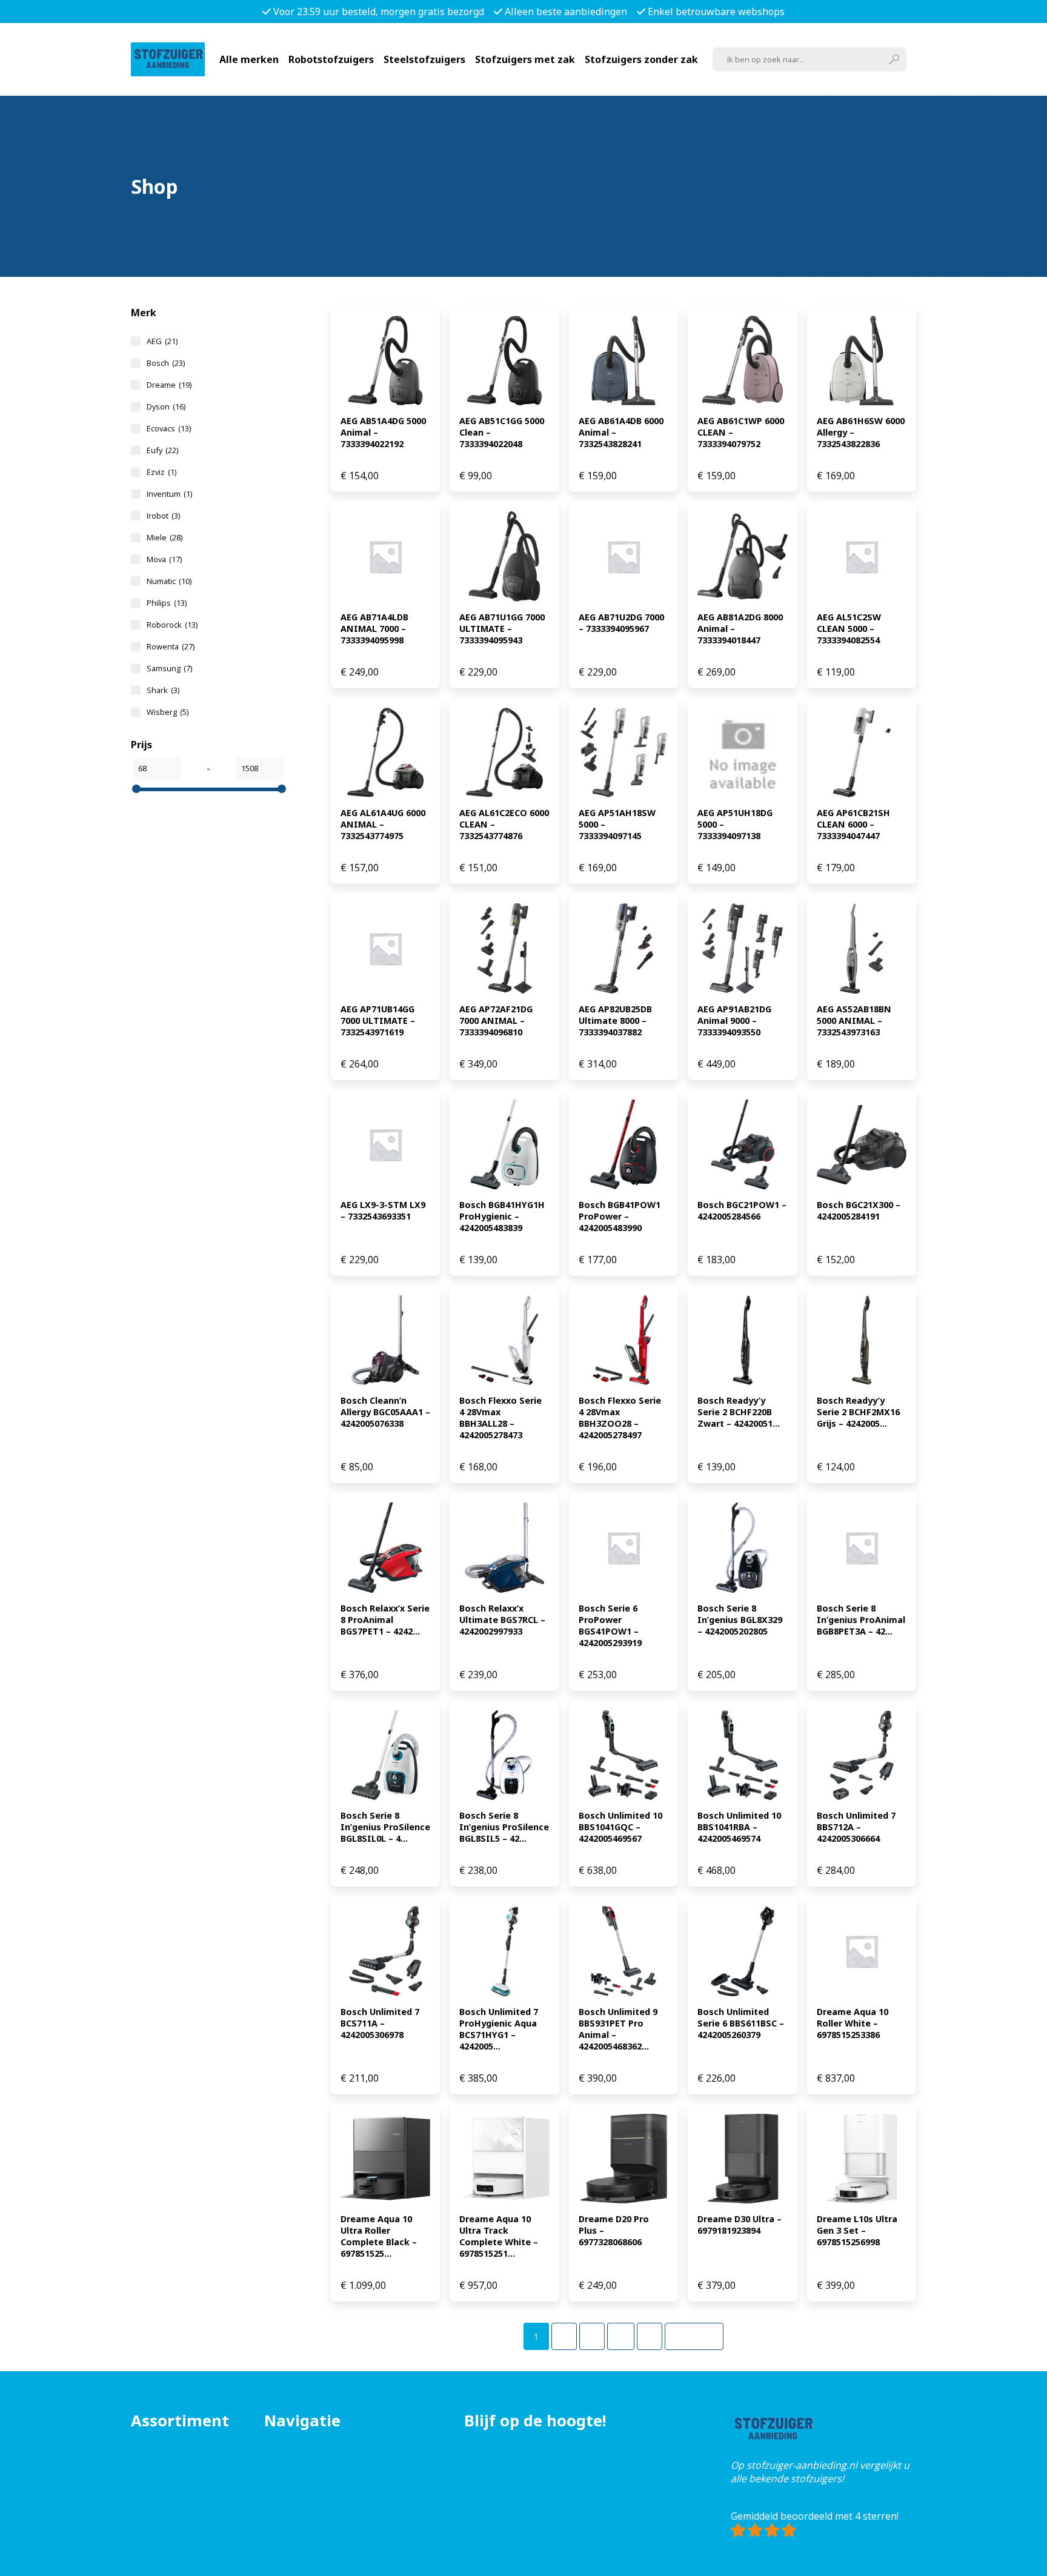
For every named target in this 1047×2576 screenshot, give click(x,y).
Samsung (169, 668)
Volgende (694, 2336)
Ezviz (161, 472)
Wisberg (168, 712)
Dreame (169, 385)
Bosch (166, 363)
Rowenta (171, 646)
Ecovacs (169, 428)
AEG (162, 341)
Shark (163, 690)
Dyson (166, 407)
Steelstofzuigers (424, 59)
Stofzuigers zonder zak (641, 59)
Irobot (163, 516)
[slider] (136, 789)
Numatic (169, 581)
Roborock (172, 625)
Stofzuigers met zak (525, 59)
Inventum (169, 494)
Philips (167, 603)
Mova (164, 559)
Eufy (162, 450)
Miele (165, 537)
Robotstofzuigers (331, 59)
